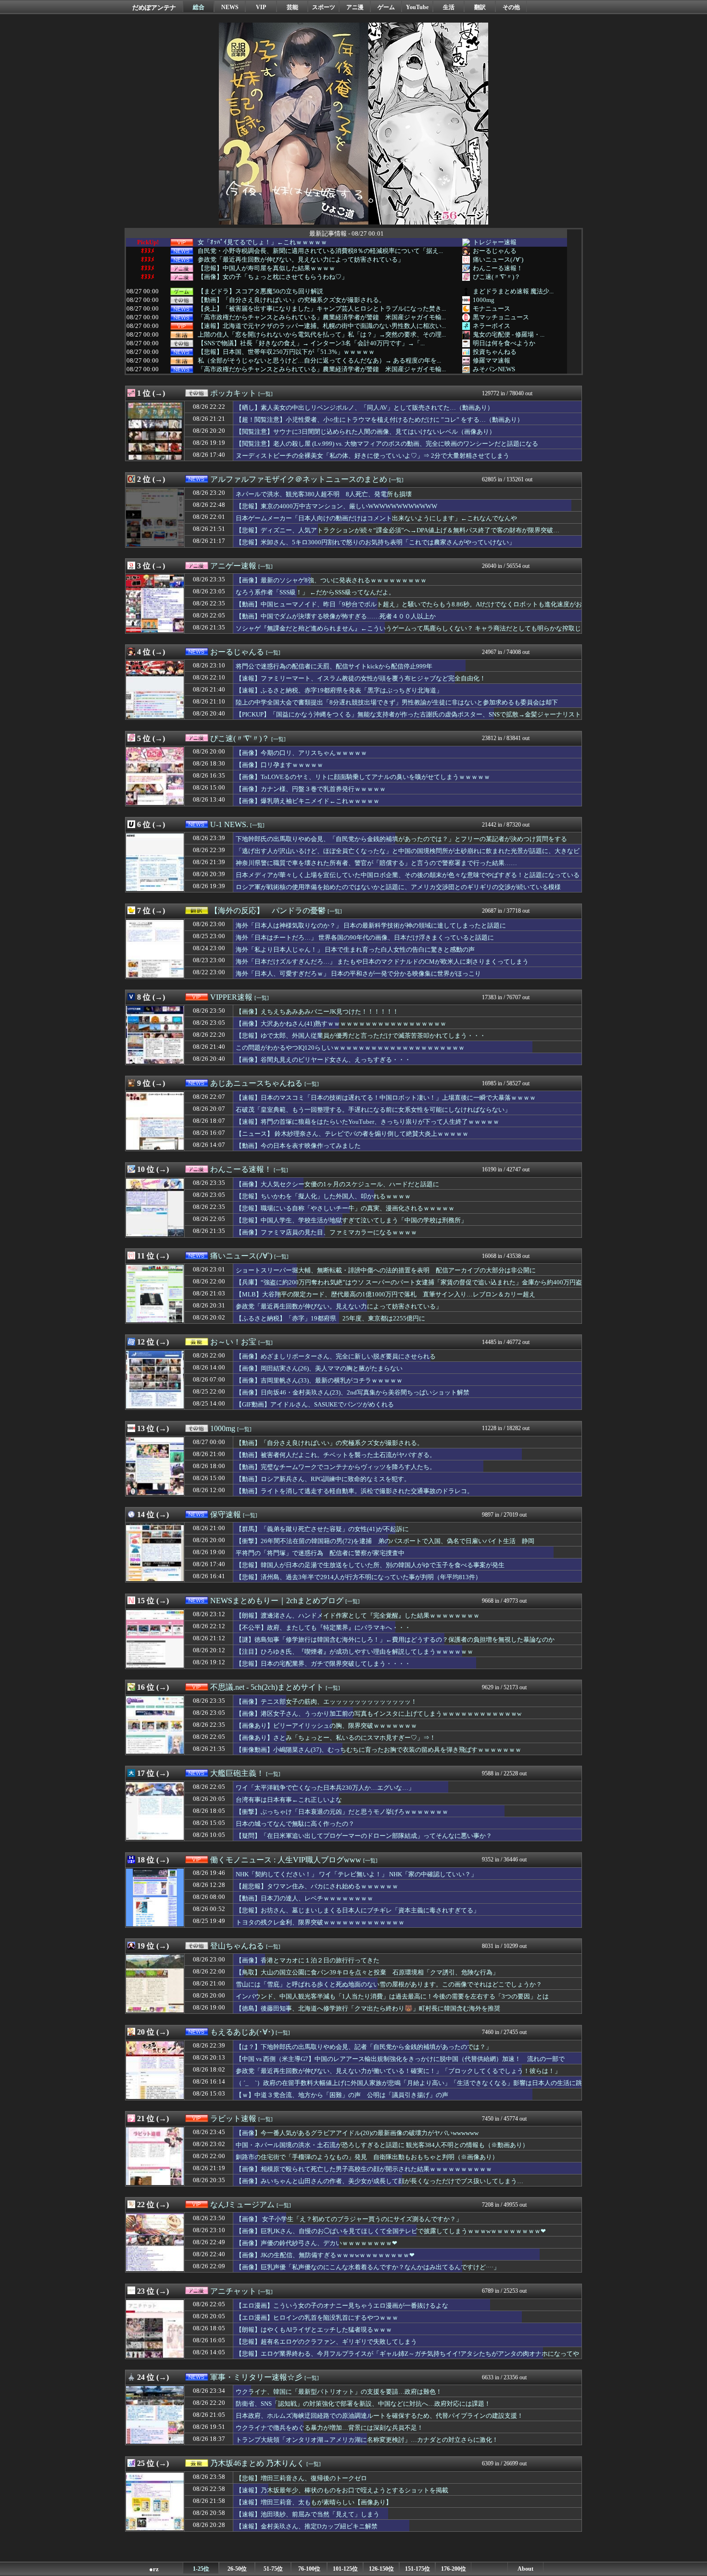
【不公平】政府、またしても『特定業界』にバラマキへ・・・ (323, 1627)
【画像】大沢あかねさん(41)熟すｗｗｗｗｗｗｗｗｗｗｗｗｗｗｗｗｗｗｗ (341, 1024)
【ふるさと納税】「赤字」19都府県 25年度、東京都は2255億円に (330, 1318)
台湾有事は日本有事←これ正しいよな (289, 1800)
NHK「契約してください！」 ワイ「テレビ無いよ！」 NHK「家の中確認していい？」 (356, 1874)
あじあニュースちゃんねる (256, 1083)
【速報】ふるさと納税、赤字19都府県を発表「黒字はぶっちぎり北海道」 (339, 690)
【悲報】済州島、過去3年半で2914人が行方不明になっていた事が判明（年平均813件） (359, 1577)
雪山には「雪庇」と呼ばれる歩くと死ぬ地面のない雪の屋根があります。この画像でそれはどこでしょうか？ (389, 1984)
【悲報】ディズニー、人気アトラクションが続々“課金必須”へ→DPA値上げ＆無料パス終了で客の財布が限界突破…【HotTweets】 (398, 535)
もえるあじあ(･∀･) (242, 2032)
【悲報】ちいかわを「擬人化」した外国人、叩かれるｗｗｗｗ (323, 1196)
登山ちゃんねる (237, 1946)
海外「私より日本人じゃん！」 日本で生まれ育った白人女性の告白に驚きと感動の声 (355, 949)
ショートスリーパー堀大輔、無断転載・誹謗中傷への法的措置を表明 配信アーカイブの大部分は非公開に (386, 1270)
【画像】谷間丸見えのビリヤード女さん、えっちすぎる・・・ (323, 1060)
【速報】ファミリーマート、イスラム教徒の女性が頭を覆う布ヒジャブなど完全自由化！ (361, 678)
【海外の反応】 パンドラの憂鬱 (268, 911)
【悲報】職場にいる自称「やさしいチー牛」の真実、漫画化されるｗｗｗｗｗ (345, 1208)
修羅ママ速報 (492, 360)
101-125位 (345, 2569)
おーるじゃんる (495, 251)
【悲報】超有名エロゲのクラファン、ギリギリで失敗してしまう (326, 2342)
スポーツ (324, 7)
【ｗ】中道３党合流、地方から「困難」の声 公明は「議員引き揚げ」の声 (342, 2095)
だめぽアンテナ (154, 7)
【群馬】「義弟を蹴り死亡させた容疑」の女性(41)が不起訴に (322, 1529)
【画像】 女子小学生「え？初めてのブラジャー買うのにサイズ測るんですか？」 (349, 2219)
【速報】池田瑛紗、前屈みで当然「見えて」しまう (308, 2514)
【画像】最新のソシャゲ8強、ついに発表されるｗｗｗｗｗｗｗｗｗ (331, 580)
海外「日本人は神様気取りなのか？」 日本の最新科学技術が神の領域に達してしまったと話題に (371, 925)
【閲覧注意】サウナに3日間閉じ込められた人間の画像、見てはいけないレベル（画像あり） (366, 432)
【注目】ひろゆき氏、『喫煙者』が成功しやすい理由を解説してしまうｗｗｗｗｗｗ (354, 1652)
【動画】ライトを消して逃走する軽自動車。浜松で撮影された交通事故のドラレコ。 (354, 1491)
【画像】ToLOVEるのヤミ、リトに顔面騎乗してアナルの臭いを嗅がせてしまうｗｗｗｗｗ (363, 777)
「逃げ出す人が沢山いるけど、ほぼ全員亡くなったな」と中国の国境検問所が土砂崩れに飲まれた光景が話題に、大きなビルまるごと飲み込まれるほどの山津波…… (408, 855)
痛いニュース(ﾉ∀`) (498, 259)
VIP (261, 7)
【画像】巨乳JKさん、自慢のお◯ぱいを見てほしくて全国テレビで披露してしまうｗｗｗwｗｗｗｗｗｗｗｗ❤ (391, 2231)
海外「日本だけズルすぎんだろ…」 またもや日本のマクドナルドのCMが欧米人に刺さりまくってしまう (382, 961)
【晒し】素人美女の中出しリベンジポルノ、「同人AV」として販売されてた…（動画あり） (365, 408)
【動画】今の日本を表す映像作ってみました (298, 1146)
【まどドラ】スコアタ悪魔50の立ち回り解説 (260, 291)
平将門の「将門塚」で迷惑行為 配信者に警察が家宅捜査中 (320, 1553)
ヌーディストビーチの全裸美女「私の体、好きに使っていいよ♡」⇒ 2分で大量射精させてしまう (372, 456)
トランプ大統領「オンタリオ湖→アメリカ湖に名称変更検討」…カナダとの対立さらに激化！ (367, 2440)
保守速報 (226, 1514)
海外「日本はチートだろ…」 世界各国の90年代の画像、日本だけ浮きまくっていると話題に (365, 937)
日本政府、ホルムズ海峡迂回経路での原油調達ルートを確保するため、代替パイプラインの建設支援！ (379, 2416)
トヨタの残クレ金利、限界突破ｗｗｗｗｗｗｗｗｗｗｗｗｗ (320, 1922)
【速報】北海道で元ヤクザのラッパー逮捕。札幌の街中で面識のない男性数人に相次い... (322, 326)
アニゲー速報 (233, 566)
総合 (199, 7)
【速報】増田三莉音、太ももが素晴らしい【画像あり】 (314, 2502)
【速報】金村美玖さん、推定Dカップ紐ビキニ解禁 (307, 2526)
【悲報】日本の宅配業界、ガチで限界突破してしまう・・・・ (323, 1664)
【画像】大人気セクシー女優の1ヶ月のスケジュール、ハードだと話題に (337, 1184)
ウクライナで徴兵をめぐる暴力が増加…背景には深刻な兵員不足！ (329, 2428)
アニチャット (233, 2291)
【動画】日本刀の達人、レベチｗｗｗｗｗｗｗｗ (304, 1898)
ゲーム (386, 7)
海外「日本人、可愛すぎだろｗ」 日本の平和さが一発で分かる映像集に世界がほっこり (358, 974)
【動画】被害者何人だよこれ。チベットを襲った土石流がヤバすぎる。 (336, 1455)
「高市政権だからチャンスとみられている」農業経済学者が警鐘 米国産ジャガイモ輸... (322, 317)
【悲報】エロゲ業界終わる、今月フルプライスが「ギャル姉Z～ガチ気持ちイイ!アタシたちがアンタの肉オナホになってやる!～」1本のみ (407, 2358)
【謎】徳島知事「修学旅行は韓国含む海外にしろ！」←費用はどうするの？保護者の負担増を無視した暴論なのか (395, 1640)
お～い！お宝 (233, 1342)
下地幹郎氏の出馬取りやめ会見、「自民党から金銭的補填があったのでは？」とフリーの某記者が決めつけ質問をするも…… (401, 843)
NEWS (230, 7)
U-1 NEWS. (229, 824)
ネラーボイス (492, 326)
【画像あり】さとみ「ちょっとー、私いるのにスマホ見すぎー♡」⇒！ (336, 1738)
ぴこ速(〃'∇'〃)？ (497, 277)
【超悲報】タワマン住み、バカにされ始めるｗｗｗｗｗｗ (317, 1886)
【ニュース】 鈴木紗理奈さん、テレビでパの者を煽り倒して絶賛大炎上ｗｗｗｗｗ (352, 1134)
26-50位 (237, 2569)
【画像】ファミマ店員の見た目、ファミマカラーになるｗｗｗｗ (326, 1232)
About (525, 2569)
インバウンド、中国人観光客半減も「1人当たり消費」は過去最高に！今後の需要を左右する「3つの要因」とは (392, 1996)
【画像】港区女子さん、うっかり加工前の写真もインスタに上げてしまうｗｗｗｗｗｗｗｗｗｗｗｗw (379, 1714)
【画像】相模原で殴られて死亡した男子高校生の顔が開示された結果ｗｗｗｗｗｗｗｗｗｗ (364, 2169)
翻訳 (480, 7)
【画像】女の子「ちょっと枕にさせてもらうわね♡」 (273, 277)
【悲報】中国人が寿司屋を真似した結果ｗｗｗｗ (266, 268)
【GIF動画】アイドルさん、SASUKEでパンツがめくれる (315, 1404)
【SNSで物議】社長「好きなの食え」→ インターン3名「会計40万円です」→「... (311, 343)
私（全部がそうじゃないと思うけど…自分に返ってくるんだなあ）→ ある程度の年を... (319, 361)
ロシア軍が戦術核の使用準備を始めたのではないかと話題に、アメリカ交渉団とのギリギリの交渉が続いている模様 (398, 887)
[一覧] (265, 394)
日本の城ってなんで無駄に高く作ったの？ (295, 1824)
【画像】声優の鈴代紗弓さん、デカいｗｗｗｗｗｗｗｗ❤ (316, 2243)
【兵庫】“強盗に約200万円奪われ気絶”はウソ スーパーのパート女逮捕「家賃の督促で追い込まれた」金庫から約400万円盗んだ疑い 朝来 (409, 1287)
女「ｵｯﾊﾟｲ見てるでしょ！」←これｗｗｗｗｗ (262, 242)
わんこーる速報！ (498, 268)
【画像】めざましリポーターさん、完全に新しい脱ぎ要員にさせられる (336, 1356)
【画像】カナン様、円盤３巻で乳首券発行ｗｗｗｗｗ (311, 789)
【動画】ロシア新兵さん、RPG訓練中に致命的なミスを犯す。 (323, 1479)
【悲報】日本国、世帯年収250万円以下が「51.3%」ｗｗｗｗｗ (286, 352)
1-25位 (201, 2569)
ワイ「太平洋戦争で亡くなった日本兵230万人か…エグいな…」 (325, 1788)
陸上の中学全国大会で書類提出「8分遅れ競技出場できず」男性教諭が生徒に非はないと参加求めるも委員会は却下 (397, 702)
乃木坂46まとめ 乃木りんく (257, 2463)
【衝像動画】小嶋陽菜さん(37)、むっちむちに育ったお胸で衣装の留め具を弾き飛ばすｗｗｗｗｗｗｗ (379, 1750)
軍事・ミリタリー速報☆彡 (256, 2377)
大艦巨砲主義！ (237, 1773)
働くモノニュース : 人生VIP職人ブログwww (286, 1860)
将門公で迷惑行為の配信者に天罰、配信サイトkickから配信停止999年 (334, 666)
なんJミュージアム (242, 2205)
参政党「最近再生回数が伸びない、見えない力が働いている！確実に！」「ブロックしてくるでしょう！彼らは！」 (398, 2071)
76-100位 (309, 2569)
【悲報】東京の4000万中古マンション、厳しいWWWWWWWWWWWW (336, 506)
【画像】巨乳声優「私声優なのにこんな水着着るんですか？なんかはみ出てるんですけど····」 (368, 2267)
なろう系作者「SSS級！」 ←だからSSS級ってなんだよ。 (315, 592)
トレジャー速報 (495, 242)
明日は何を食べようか (504, 343)
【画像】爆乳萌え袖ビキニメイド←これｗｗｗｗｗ (308, 801)
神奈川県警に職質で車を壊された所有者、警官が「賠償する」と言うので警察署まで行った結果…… (376, 863)
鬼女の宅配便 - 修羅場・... (509, 334)
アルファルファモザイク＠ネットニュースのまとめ (299, 479)
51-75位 (273, 2569)
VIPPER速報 (231, 997)
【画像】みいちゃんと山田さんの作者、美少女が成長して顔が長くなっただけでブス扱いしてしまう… (379, 2181)
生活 (449, 7)
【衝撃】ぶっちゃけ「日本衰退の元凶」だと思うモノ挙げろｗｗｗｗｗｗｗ (342, 1812)
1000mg (484, 300)
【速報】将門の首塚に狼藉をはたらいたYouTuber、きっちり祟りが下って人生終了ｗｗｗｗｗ (367, 1122)
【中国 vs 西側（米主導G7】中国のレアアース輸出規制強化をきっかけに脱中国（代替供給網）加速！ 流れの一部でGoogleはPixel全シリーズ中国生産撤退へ (400, 2063)
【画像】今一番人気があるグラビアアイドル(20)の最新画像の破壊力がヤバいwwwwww (357, 2133)
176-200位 (454, 2569)
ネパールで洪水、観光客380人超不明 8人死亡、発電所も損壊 (324, 494)
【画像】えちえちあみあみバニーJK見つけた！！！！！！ (317, 1012)
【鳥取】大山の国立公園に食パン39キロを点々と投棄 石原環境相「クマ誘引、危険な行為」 (367, 1972)
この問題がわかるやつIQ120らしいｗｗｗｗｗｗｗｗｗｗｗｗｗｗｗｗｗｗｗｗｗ (350, 1048)
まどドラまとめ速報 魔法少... (513, 291)
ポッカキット (233, 393)
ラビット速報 (233, 2118)
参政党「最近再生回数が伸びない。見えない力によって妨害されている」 (301, 260)
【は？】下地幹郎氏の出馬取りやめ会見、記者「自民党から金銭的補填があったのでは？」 (364, 2047)
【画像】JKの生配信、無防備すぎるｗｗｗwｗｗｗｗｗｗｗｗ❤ (325, 2255)
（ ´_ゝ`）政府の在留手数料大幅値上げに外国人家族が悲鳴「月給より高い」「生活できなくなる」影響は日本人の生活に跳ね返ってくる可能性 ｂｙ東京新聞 (409, 2087)
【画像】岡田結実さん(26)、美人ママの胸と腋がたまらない (319, 1368)
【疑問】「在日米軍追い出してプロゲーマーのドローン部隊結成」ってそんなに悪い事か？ (364, 1836)
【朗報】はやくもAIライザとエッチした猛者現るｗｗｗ (314, 2330)
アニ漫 (355, 7)
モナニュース (492, 308)
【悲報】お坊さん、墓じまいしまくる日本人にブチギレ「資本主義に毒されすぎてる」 (358, 1910)
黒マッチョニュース (501, 317)
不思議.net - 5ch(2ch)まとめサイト (267, 1687)
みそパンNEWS (494, 369)
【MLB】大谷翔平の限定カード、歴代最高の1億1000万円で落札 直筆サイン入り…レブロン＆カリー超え (385, 1294)
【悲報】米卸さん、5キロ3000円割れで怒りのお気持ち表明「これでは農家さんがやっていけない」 (375, 542)
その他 (511, 7)
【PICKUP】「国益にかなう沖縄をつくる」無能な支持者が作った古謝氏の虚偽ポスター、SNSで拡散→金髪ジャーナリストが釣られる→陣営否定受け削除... (408, 719)
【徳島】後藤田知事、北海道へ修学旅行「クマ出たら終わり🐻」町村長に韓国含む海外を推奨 (368, 2008)
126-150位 (381, 2569)
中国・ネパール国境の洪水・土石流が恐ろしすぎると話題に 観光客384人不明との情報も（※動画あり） (382, 2145)
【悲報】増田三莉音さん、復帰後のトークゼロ (301, 2478)
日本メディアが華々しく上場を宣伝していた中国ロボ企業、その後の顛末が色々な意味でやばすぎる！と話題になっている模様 (408, 880)
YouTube (417, 7)
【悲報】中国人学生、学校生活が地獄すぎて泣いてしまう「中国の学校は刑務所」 (351, 1220)
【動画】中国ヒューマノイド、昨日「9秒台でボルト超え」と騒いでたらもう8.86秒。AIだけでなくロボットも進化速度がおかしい (409, 609)
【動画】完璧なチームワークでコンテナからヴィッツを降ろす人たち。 (336, 1467)
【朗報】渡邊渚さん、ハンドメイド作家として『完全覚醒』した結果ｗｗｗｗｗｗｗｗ (358, 1615)
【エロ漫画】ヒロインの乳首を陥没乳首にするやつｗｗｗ (317, 2318)
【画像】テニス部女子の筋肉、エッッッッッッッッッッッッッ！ (326, 1702)
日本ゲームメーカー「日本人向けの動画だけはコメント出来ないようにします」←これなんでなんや (376, 518)
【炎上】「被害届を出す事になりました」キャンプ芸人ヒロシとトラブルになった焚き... (322, 309)
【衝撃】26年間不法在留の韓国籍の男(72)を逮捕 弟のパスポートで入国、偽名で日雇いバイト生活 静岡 (385, 1541)
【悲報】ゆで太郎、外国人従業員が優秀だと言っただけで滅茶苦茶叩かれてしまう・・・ (361, 1036)
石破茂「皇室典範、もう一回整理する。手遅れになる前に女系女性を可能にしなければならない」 (373, 1110)
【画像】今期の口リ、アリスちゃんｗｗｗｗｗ (301, 753)
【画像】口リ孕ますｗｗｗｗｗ (279, 765)
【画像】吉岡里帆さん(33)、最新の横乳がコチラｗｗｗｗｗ (319, 1380)
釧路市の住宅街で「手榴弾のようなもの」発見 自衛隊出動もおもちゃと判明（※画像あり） (367, 2157)
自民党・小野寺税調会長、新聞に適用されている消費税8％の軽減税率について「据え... (320, 251)
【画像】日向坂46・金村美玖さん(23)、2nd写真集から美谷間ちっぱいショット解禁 (353, 1392)
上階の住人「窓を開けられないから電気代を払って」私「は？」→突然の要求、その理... (322, 335)
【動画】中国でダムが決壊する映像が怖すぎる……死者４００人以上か (336, 616)
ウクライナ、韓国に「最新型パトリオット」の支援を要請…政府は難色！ (339, 2392)
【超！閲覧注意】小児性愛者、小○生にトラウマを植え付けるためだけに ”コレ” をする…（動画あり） (379, 420)
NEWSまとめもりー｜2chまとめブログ (277, 1601)
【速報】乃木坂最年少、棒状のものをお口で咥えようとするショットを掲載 (342, 2490)
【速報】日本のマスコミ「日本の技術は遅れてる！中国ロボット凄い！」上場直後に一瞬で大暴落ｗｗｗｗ (386, 1098)
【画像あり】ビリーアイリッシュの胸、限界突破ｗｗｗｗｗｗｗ (326, 1726)
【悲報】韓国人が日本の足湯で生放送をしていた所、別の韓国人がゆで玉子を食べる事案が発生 (370, 1565)
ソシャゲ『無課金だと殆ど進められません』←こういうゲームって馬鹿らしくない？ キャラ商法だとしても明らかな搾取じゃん (408, 633)
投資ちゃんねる (495, 352)
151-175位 (417, 2569)
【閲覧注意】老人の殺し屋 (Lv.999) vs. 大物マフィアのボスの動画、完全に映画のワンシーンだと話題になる (387, 444)
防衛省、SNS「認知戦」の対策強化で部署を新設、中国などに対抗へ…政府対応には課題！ (363, 2404)
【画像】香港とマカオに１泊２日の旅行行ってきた (308, 1960)
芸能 (292, 7)
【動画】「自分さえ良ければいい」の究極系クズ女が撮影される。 (291, 300)
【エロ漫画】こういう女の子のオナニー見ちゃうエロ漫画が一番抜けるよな (342, 2306)
